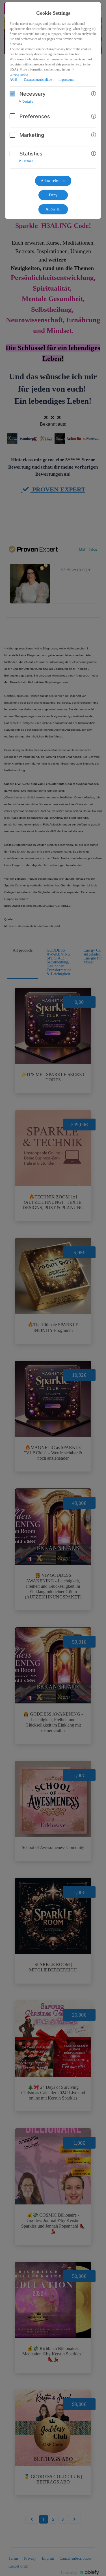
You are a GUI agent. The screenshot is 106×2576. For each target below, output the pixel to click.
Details (28, 102)
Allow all (53, 209)
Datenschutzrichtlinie (38, 80)
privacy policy (19, 74)
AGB (13, 80)
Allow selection (53, 181)
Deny (53, 195)
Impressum (66, 80)
